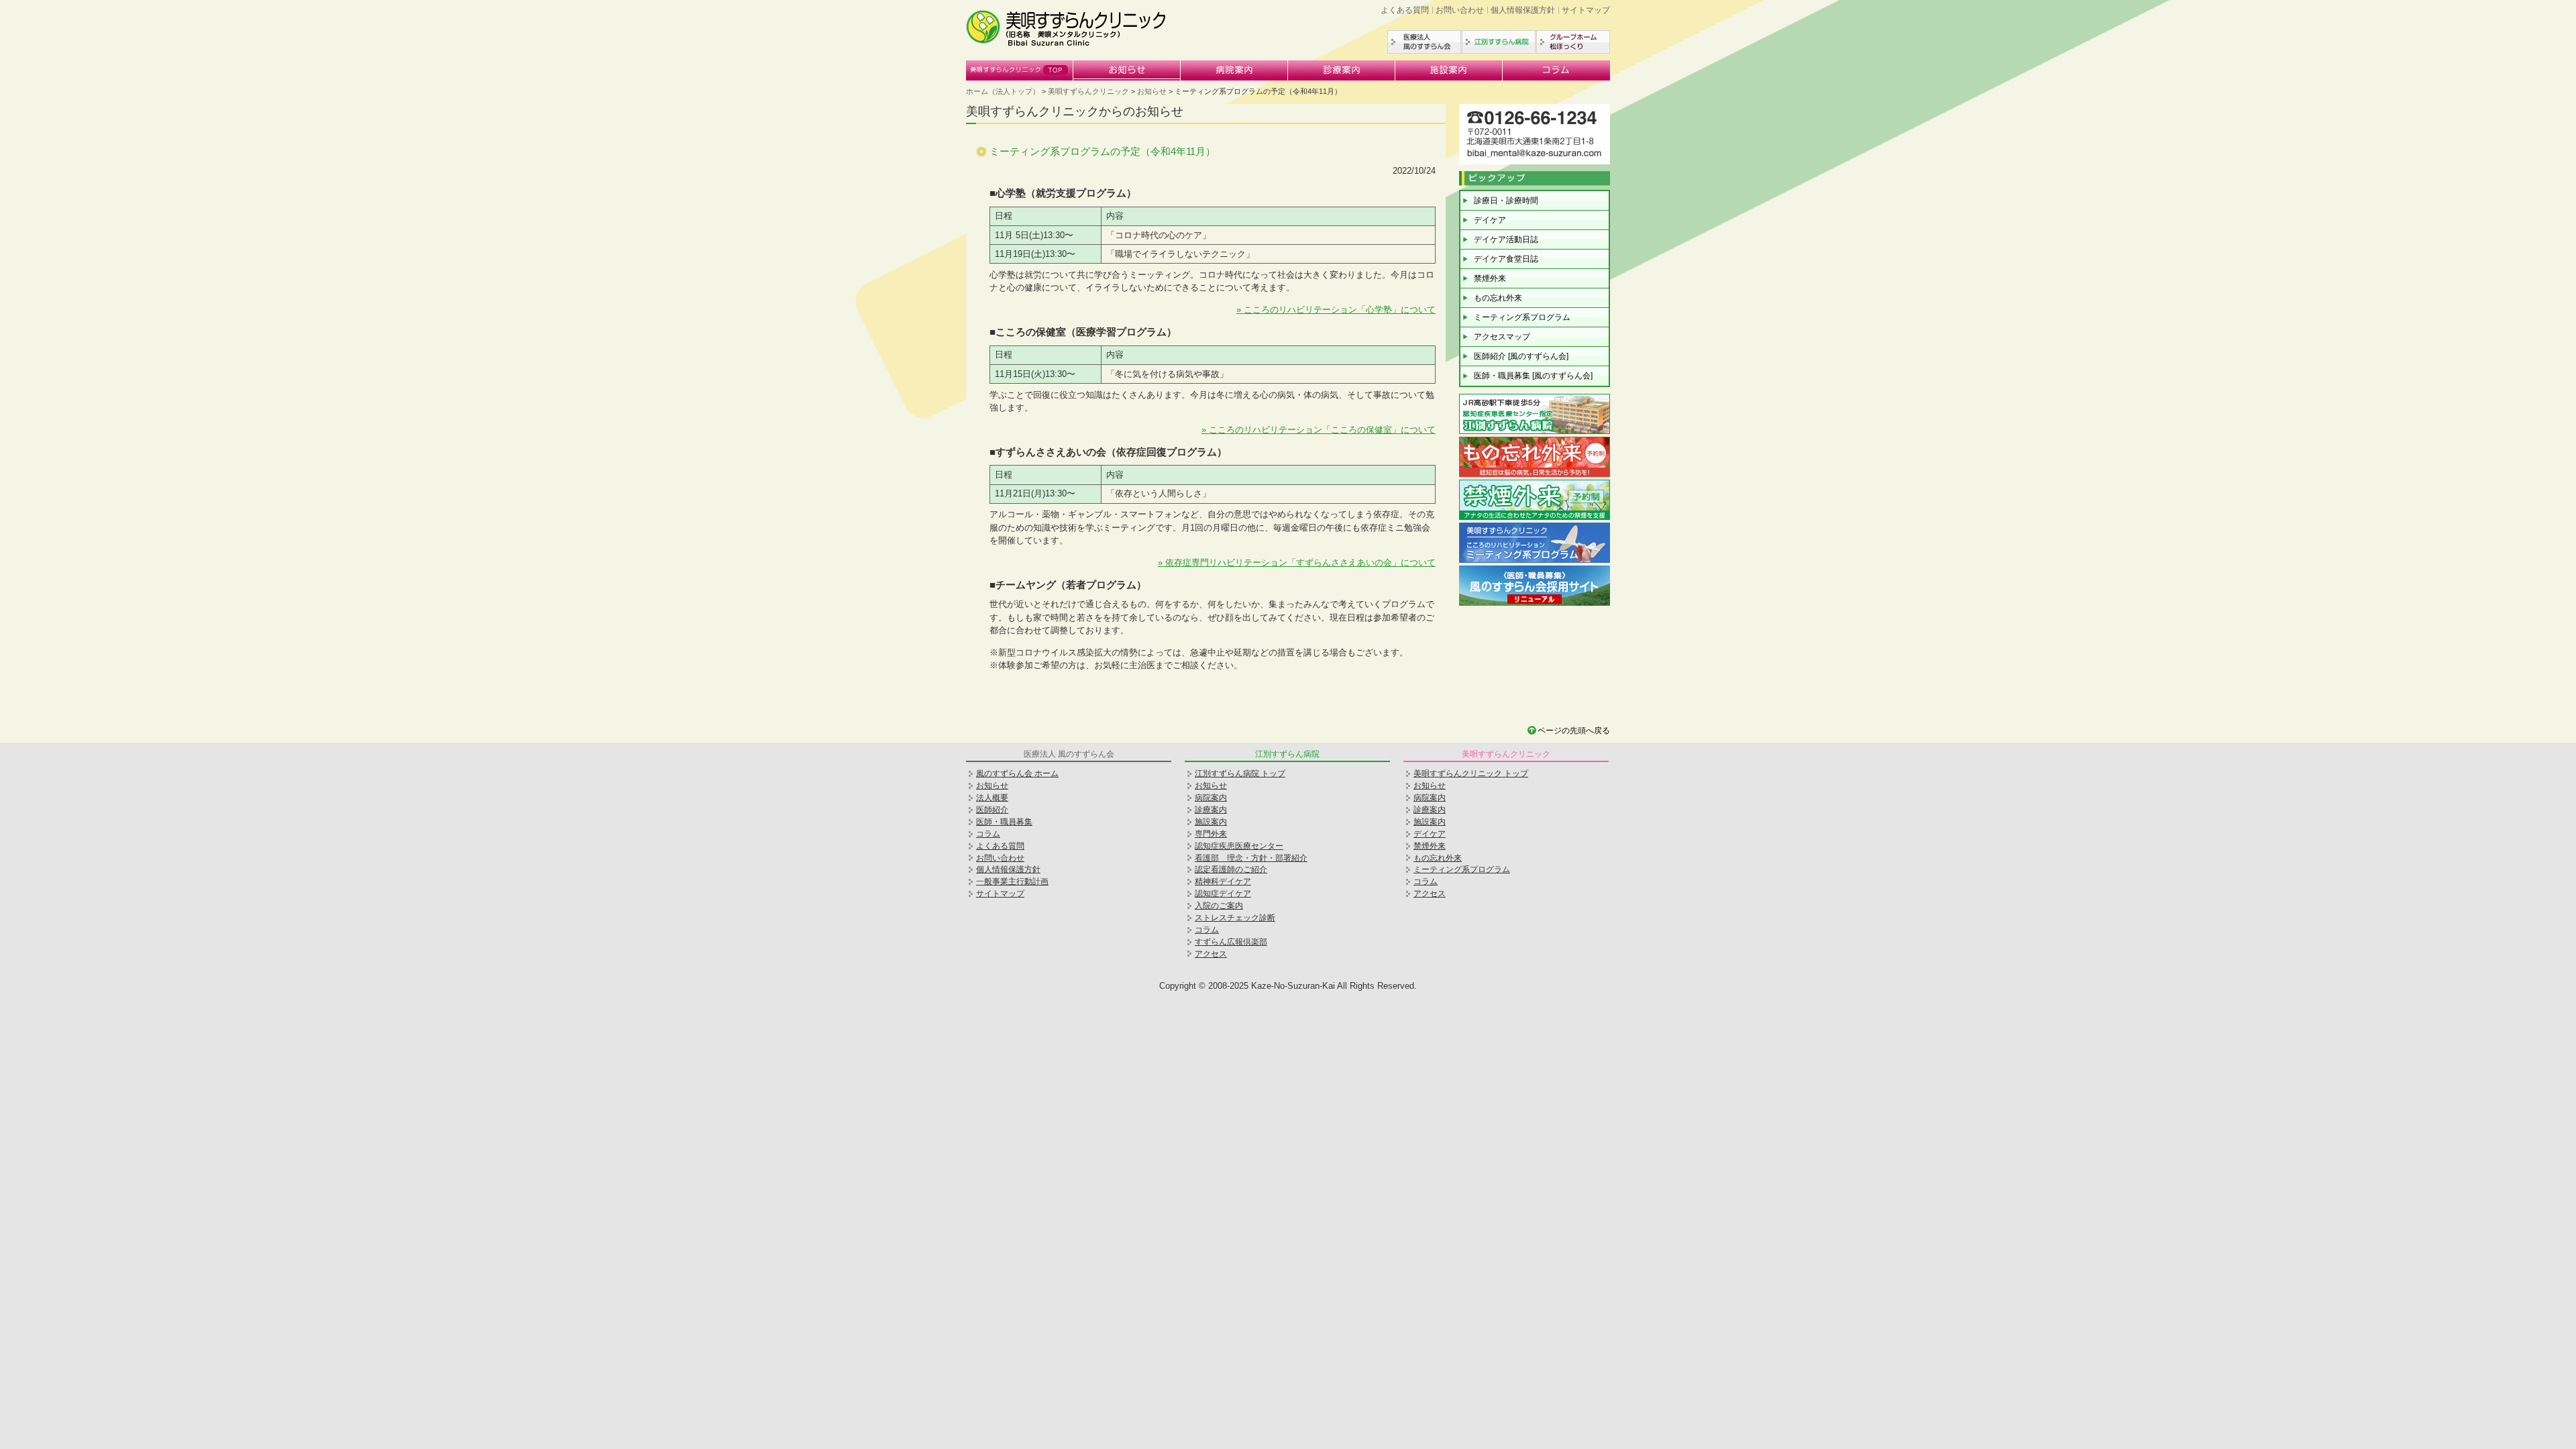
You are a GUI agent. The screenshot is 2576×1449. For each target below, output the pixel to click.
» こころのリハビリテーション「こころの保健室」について (1319, 430)
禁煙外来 (1490, 278)
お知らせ (1127, 70)
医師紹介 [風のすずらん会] (1521, 356)
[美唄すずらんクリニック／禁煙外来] (1535, 518)
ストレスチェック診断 (1235, 918)
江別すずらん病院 (1499, 42)
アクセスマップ (1502, 337)
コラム (1556, 70)
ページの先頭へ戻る (1574, 731)
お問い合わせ (1460, 10)
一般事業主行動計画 (1012, 881)
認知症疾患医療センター (1239, 846)
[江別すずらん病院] (1535, 432)
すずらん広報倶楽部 (1231, 942)
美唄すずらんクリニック (1020, 70)
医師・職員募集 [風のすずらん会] (1533, 376)
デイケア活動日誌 (1506, 239)
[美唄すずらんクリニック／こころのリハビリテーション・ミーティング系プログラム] (1535, 561)
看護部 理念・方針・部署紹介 (1251, 858)
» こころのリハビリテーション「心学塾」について (1336, 310)
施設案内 (1449, 70)
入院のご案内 (1219, 906)
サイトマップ (1586, 10)
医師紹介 (992, 810)
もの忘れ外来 (1498, 298)
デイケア (1490, 220)
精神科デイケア (1223, 881)
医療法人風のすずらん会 (1424, 42)
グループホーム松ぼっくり (1573, 42)
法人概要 (992, 798)
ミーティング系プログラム (1522, 317)
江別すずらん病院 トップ (1240, 773)
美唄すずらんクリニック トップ (1471, 773)
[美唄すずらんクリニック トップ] (1067, 44)
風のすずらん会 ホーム (1017, 773)
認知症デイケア (1223, 894)
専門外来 (1211, 834)
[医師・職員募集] (1535, 604)
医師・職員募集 (1004, 822)
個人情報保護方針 (1523, 10)
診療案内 (1342, 70)
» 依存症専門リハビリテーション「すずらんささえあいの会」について (1297, 562)
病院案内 (1234, 70)
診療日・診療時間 (1506, 201)
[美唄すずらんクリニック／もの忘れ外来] (1535, 475)
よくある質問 (1405, 10)
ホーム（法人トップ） (1003, 91)
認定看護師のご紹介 (1231, 869)
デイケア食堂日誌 (1506, 259)
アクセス (1211, 954)
